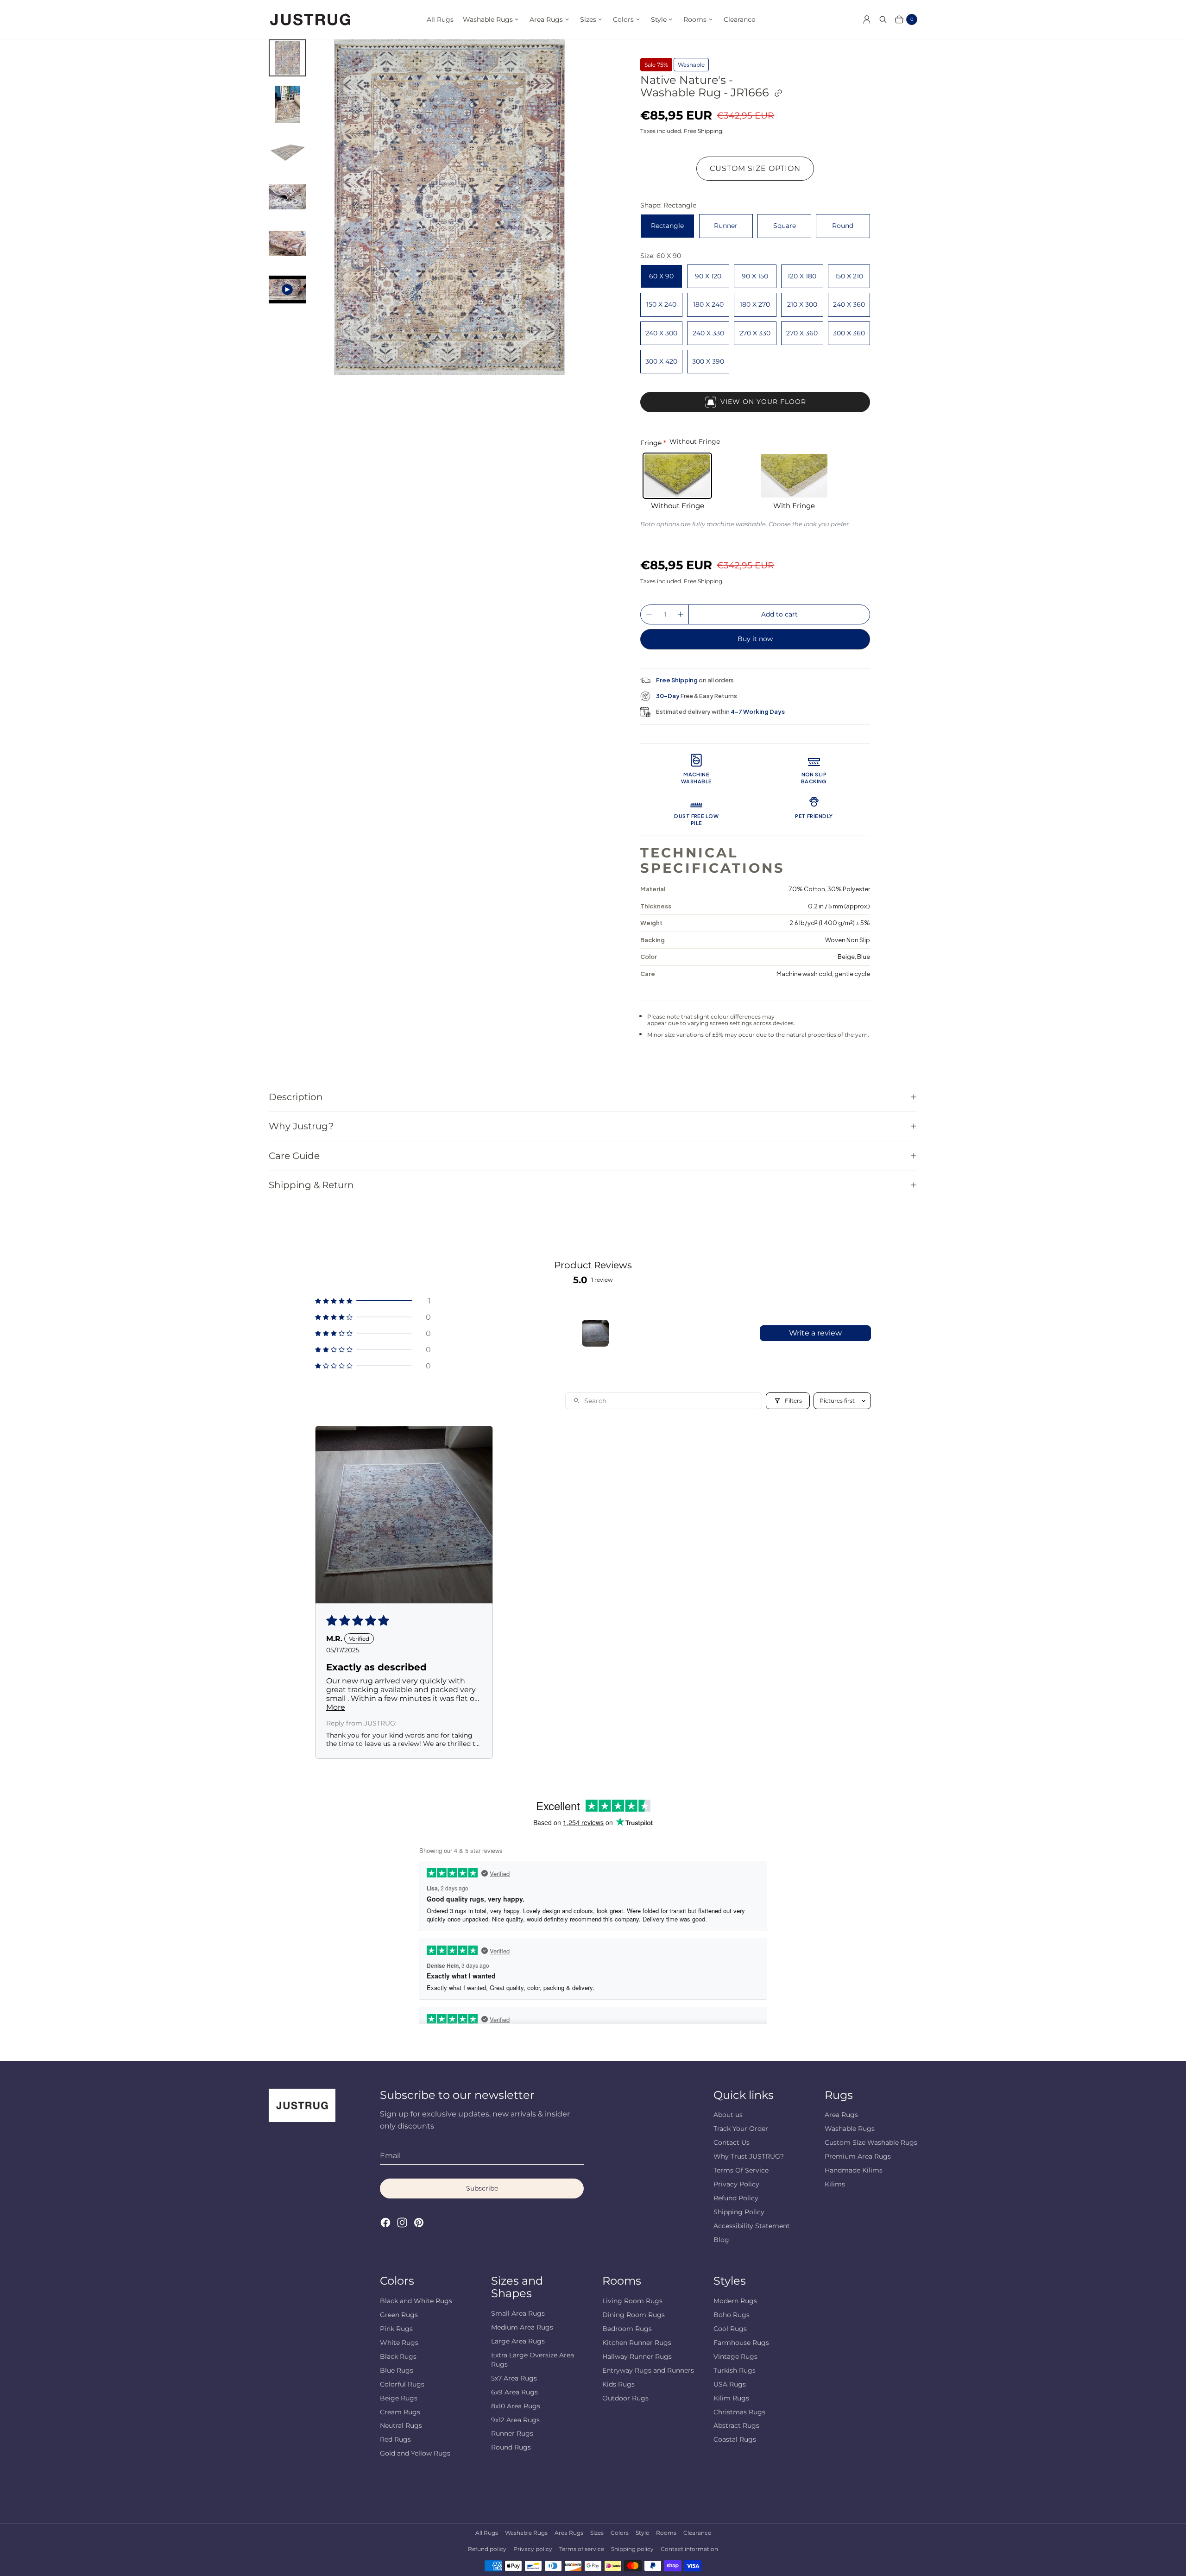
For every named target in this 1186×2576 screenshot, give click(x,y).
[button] (373, 1301)
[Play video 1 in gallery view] (287, 290)
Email (390, 2156)
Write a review (815, 1333)
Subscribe (482, 2188)
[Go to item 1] (595, 1333)
